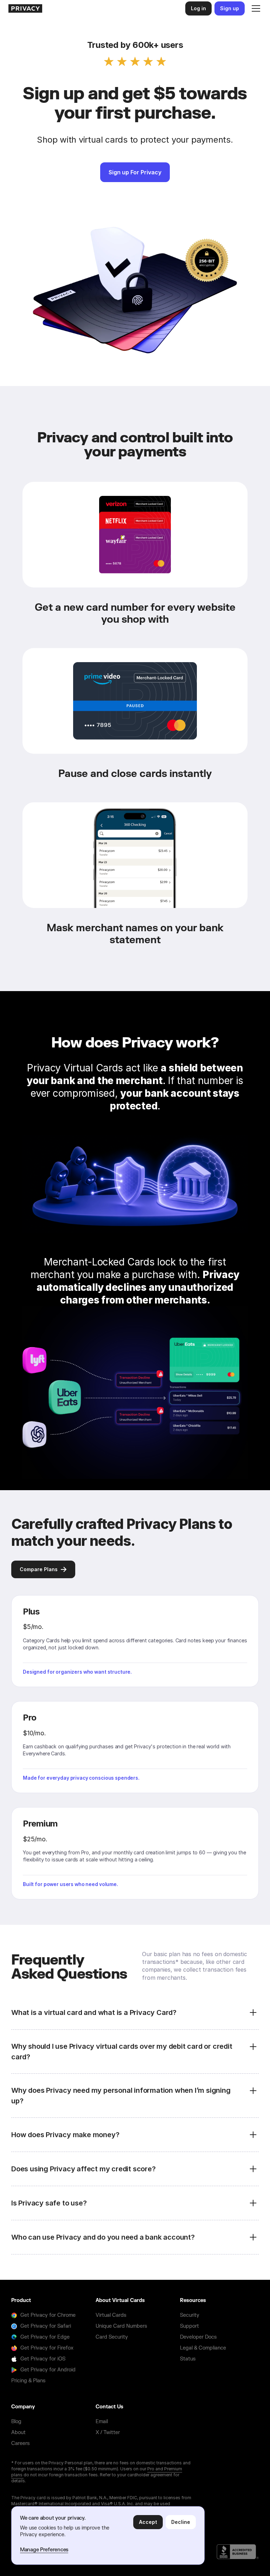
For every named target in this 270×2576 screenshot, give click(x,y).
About (18, 2432)
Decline (181, 2522)
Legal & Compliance (203, 2348)
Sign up (230, 8)
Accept (148, 2522)
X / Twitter (108, 2432)
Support (189, 2326)
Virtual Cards (111, 2315)
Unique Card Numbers (121, 2326)
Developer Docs (198, 2337)
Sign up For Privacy (135, 172)
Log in (198, 8)
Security (190, 2315)
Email (102, 2422)
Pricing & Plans (28, 2381)
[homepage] (25, 8)
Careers (20, 2443)
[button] (255, 8)
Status (188, 2359)
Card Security (112, 2337)
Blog (16, 2422)
